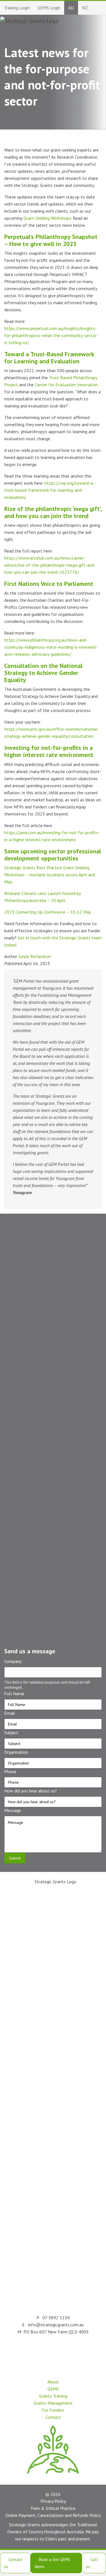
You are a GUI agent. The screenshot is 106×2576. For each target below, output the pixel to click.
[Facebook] (64, 2351)
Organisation (17, 1752)
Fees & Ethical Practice (53, 2508)
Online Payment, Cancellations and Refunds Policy (53, 2515)
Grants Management (53, 2403)
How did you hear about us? (31, 1791)
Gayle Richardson (35, 956)
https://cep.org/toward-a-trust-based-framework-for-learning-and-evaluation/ (49, 490)
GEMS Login (49, 8)
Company (13, 1661)
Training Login (17, 8)
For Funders (53, 2410)
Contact (53, 2417)
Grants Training (53, 2396)
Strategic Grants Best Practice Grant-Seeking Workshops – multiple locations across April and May (50, 875)
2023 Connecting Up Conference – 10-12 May (47, 912)
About (53, 2382)
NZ (85, 8)
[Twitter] (52, 2351)
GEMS (53, 2389)
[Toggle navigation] (91, 21)
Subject (11, 1733)
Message (13, 1810)
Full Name (15, 1693)
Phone (11, 1772)
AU (71, 8)
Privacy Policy (53, 2501)
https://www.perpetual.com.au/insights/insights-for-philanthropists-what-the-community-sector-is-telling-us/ (51, 335)
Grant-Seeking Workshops (47, 218)
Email (10, 1713)
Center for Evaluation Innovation (66, 385)
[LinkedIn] (39, 2351)
